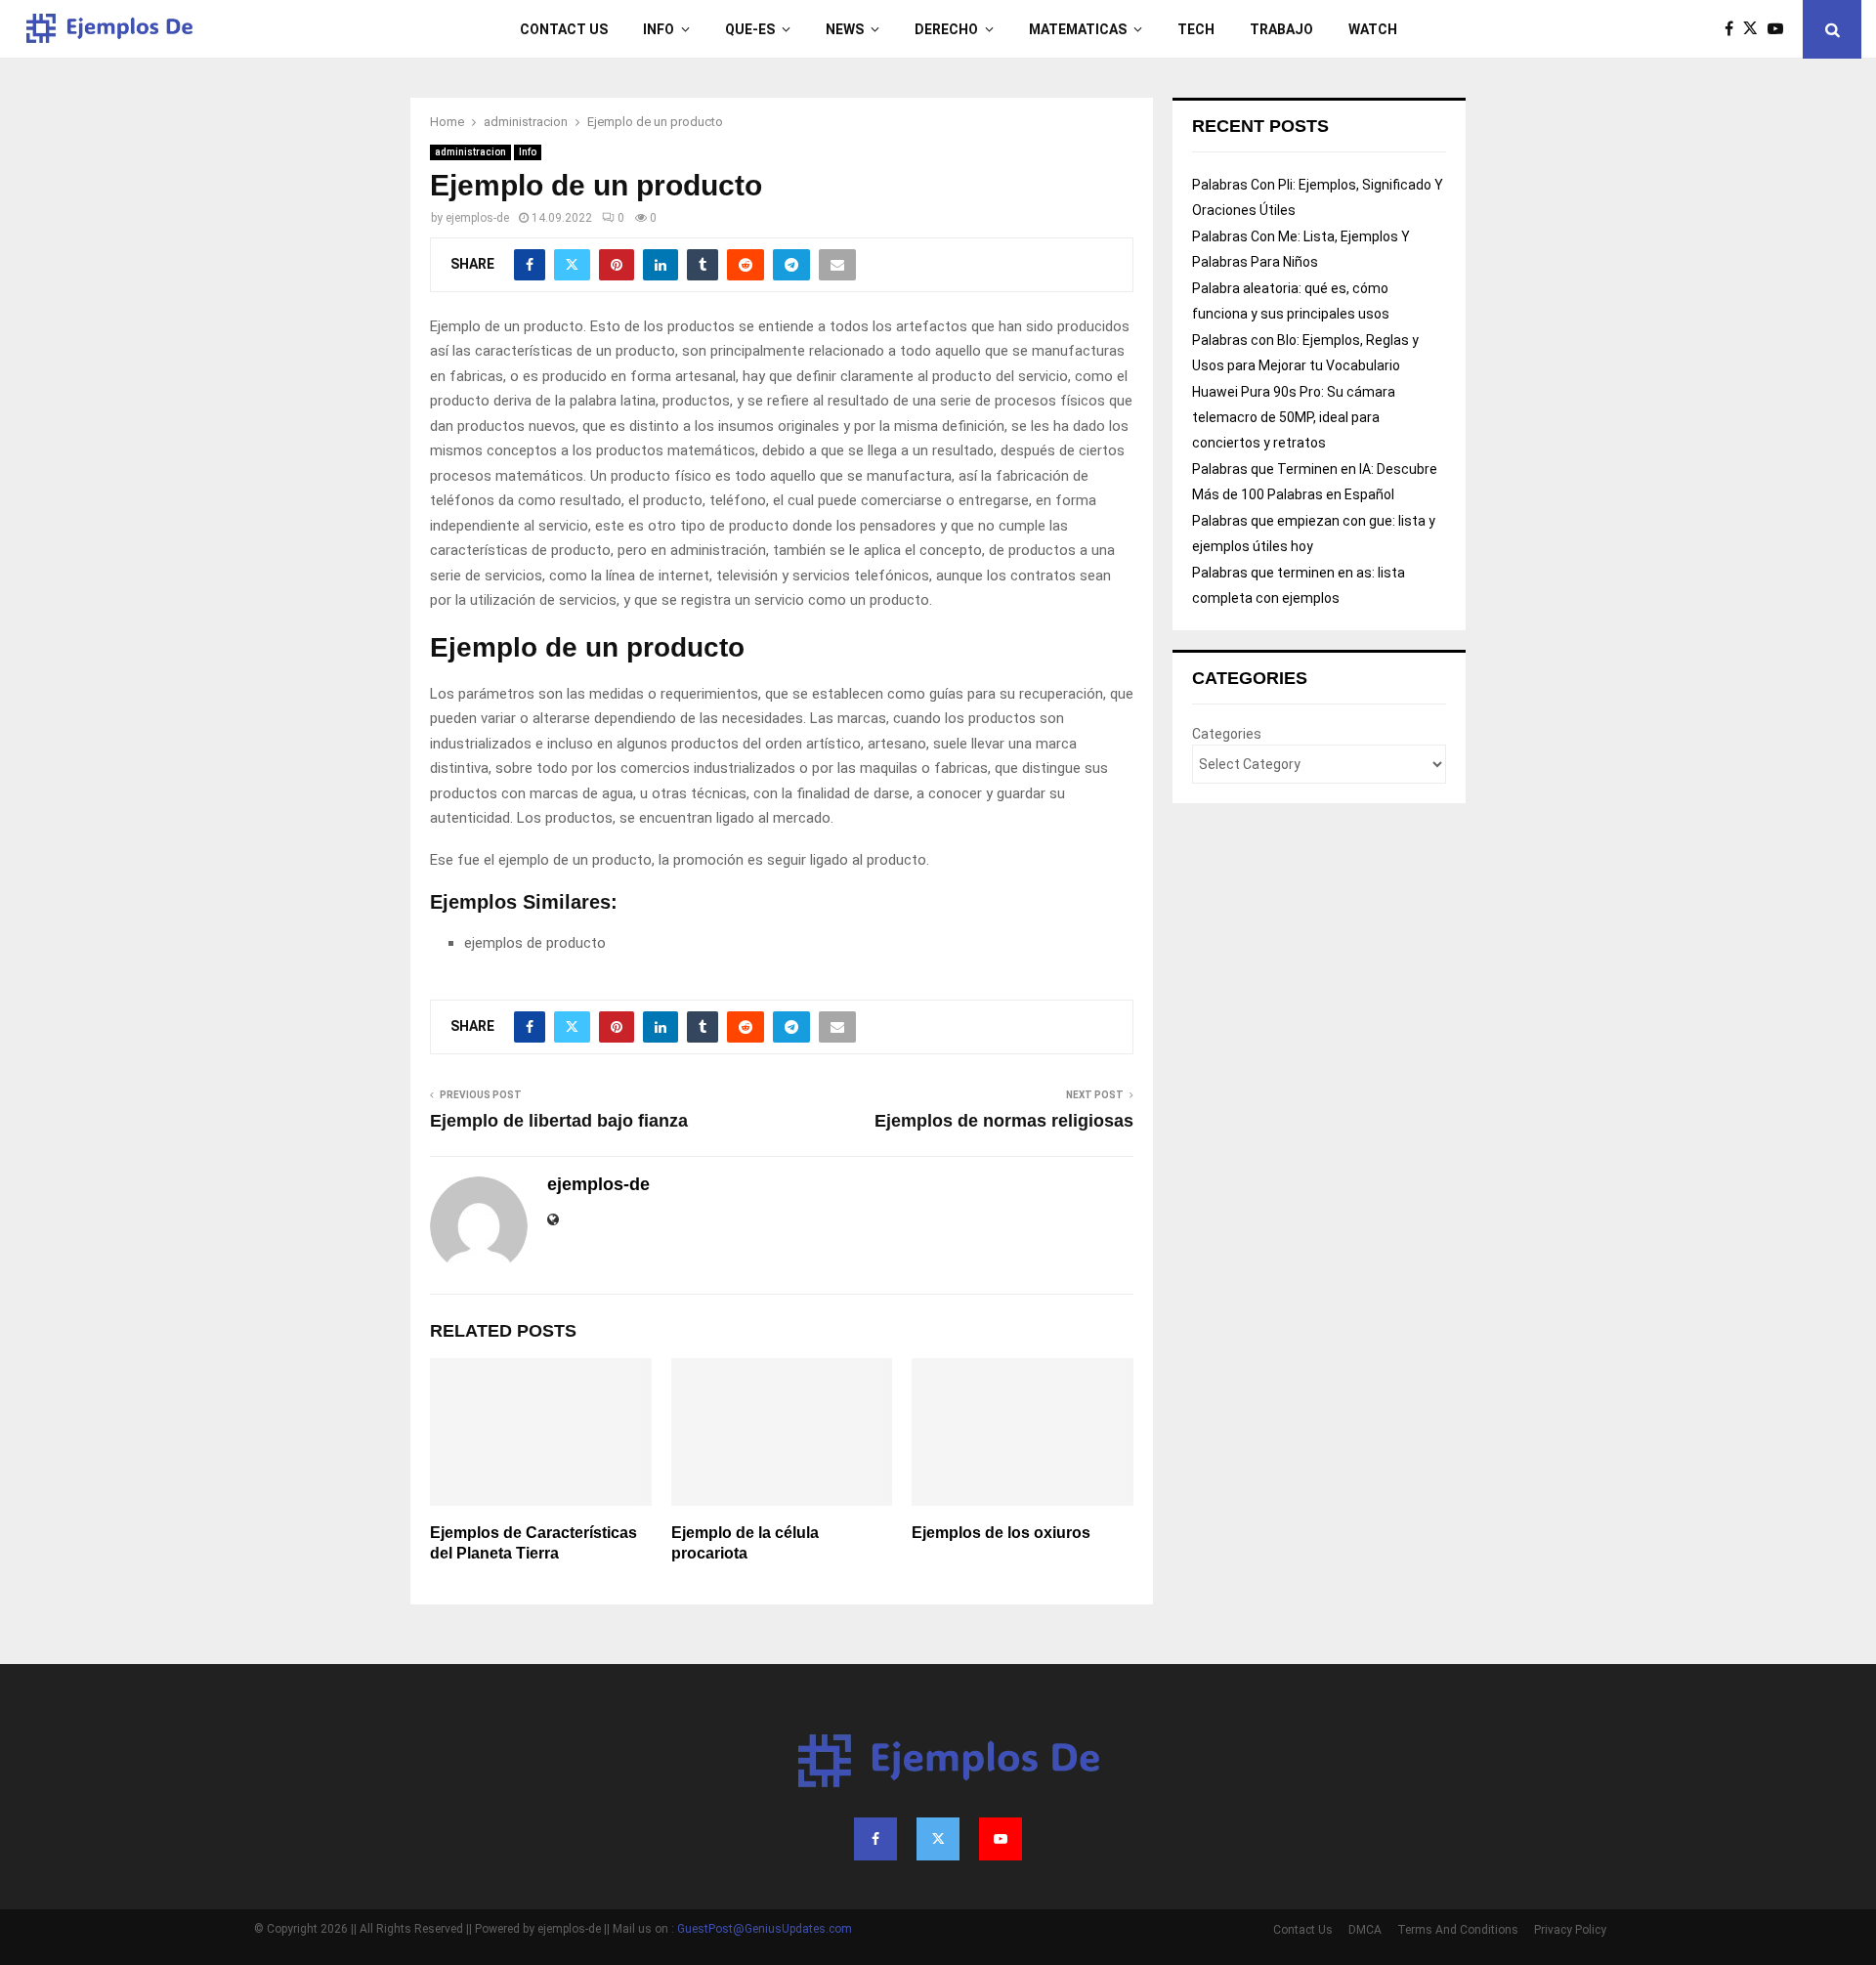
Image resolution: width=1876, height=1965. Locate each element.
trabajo (1281, 29)
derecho (946, 29)
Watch (1373, 29)
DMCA (1365, 1930)
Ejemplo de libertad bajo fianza (559, 1121)
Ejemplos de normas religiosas (1004, 1121)
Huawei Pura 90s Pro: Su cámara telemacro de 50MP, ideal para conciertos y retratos (1294, 417)
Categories (1227, 734)
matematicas (1078, 29)
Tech (1196, 29)
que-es (750, 29)
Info (659, 29)
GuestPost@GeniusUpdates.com (765, 1929)
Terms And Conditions (1458, 1930)
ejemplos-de (477, 218)
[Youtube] (1780, 29)
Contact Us (564, 29)
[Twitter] (1755, 29)
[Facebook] (1734, 29)
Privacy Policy (1570, 1930)
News (845, 29)
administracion (470, 152)
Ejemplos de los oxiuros (1001, 1533)
